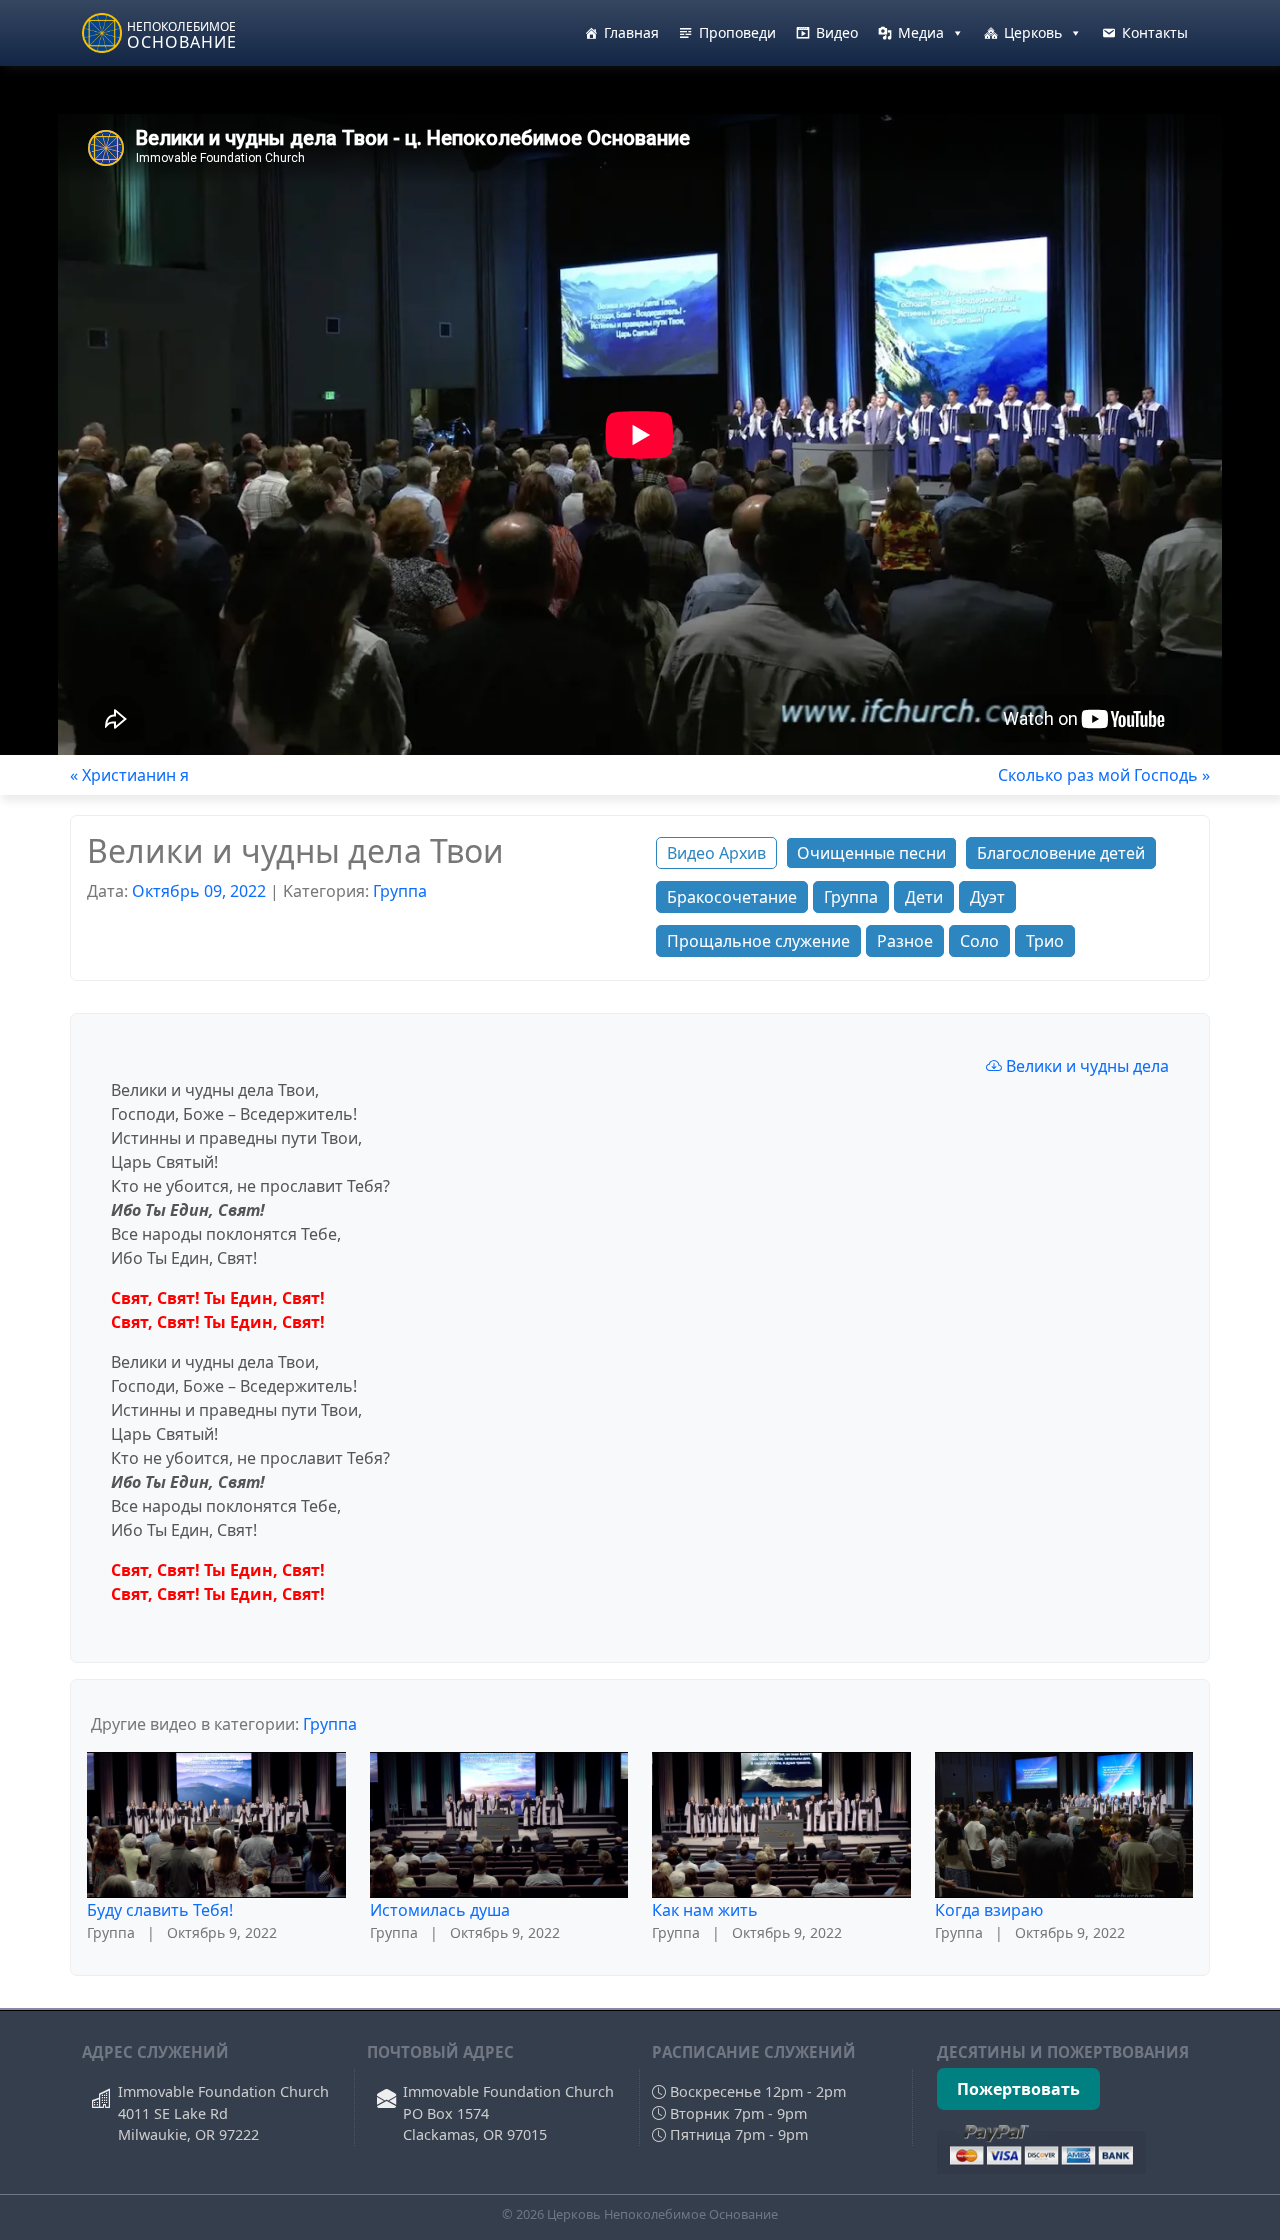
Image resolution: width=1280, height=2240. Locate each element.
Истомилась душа (440, 1910)
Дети (924, 897)
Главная (631, 32)
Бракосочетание (732, 897)
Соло (979, 941)
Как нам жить (705, 1910)
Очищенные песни (871, 853)
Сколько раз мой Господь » (1104, 775)
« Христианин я (129, 775)
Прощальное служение (758, 941)
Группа (400, 891)
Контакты (1155, 32)
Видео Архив (716, 853)
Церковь (1033, 32)
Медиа (921, 32)
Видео (837, 32)
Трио (1045, 941)
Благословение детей (1061, 853)
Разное (905, 941)
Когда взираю (989, 1910)
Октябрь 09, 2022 (199, 891)
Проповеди (737, 32)
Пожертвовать (1018, 2089)
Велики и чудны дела (1085, 1066)
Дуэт (987, 897)
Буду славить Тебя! (160, 1910)
